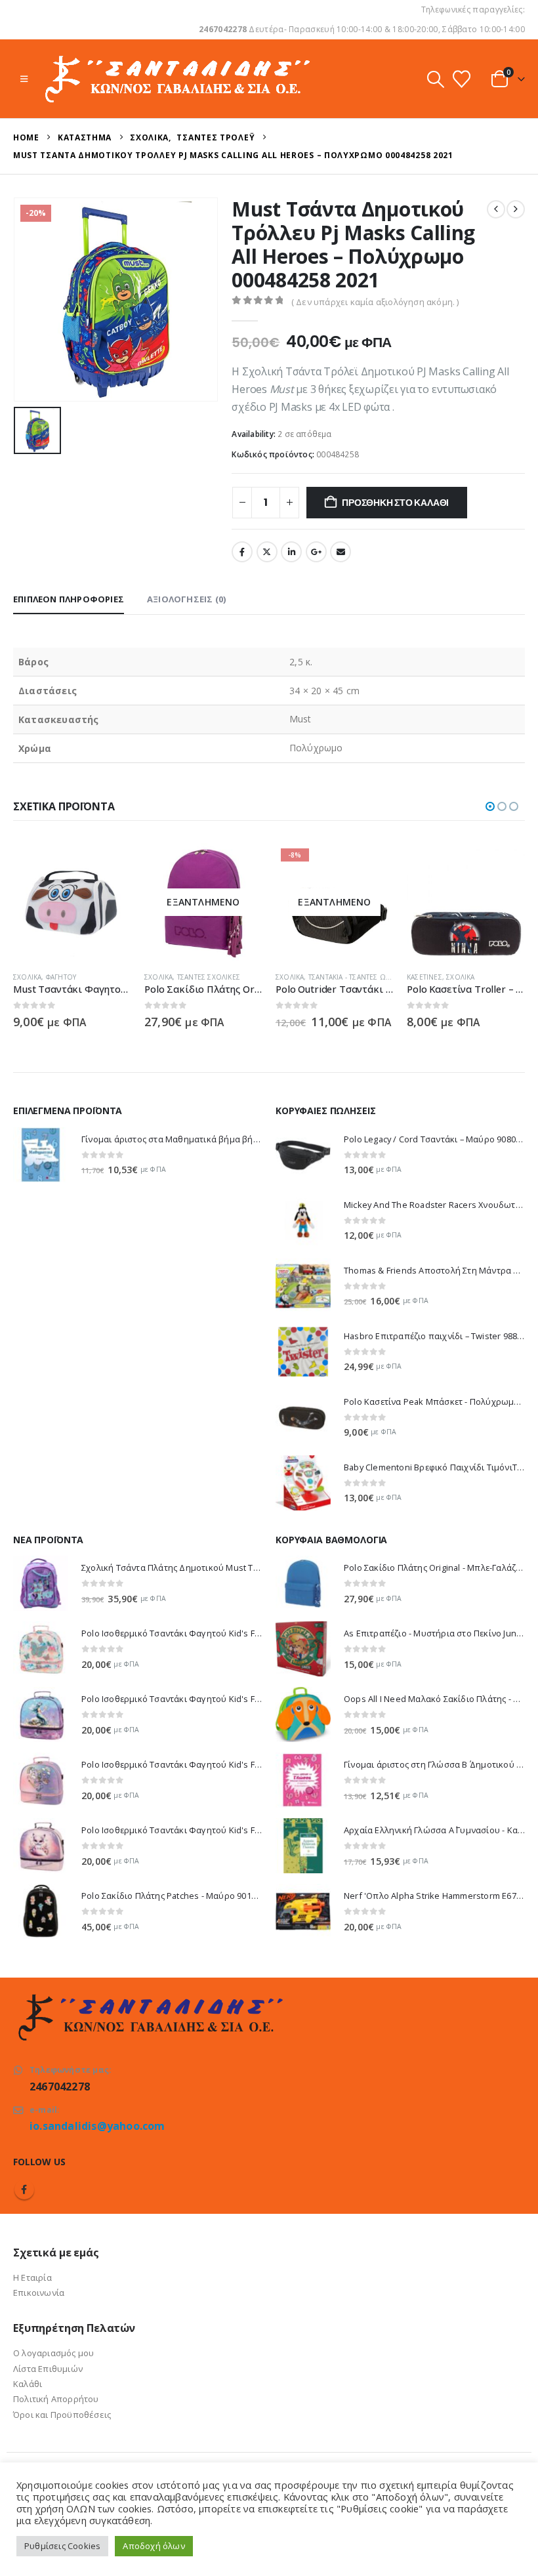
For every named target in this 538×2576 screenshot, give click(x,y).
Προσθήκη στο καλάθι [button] (110, 865)
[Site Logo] (176, 79)
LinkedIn (291, 552)
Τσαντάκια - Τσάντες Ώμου (355, 977)
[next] (516, 209)
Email (341, 552)
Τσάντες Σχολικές (209, 977)
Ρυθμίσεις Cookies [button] (62, 2546)
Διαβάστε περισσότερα (241, 865)
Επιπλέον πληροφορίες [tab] (69, 599)
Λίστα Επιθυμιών (48, 2369)
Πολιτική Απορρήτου (56, 2399)
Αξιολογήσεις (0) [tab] (186, 599)
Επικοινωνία (39, 2293)
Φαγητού (61, 977)
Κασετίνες (424, 977)
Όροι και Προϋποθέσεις (62, 2415)
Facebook (242, 552)
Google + (316, 552)
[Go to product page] (72, 902)
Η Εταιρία (32, 2277)
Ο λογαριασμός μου (53, 2353)
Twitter (267, 552)
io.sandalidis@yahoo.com (97, 2126)
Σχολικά (27, 977)
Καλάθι (28, 2384)
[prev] (496, 209)
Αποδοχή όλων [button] (154, 2546)
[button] (24, 79)
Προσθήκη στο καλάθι (395, 503)
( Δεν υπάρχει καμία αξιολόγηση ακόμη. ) (375, 302)
